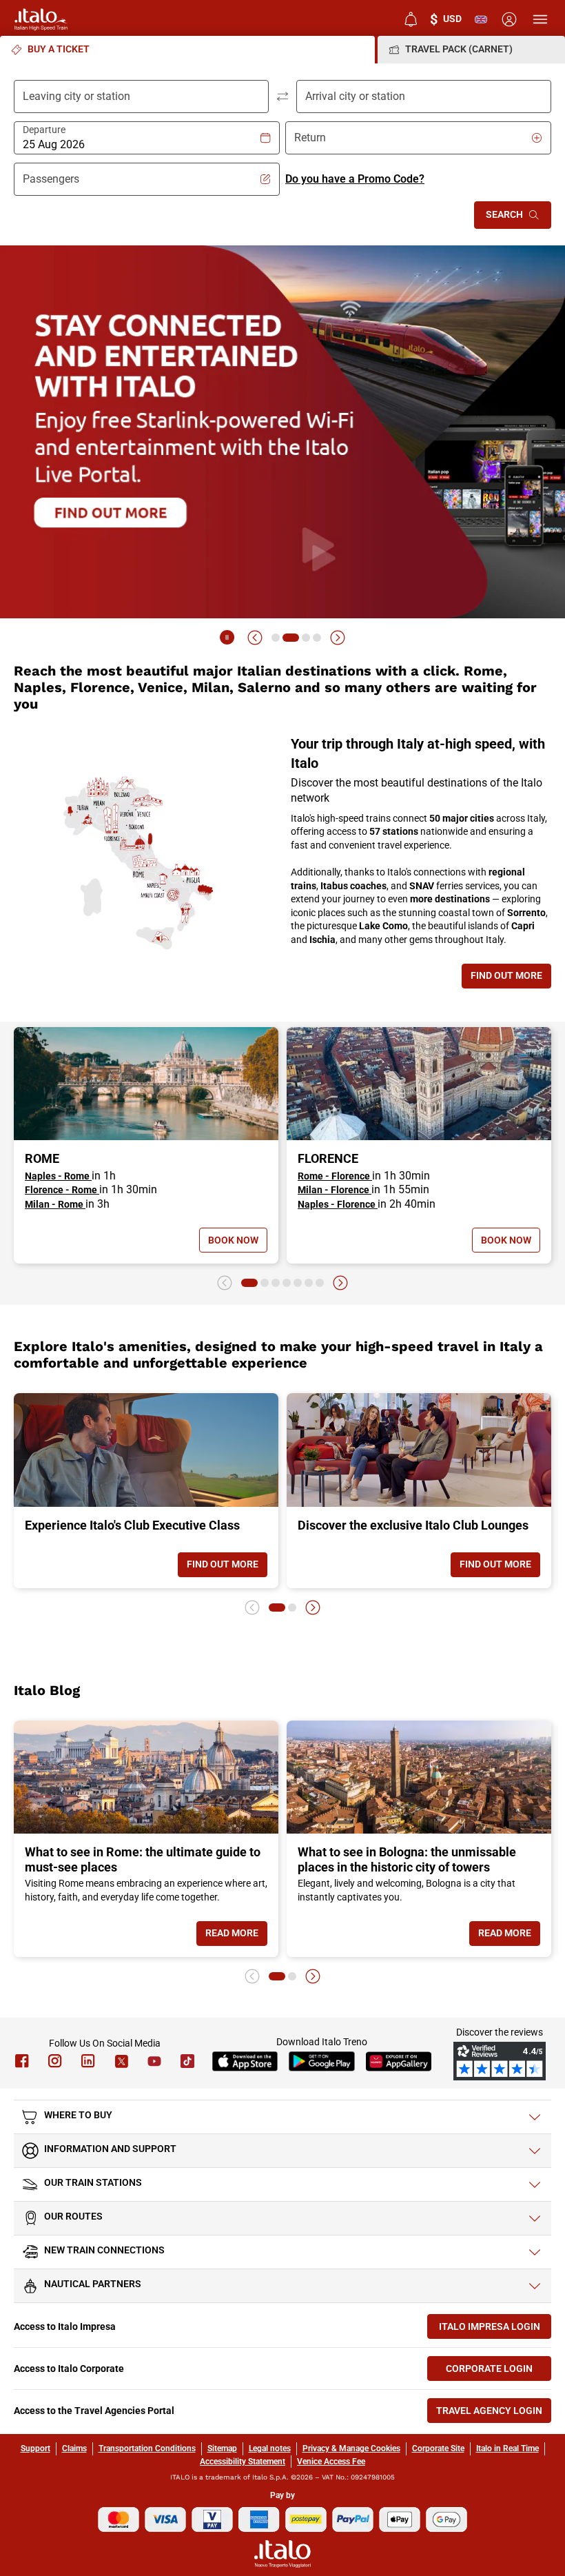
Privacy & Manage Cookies (351, 2448)
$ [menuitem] (446, 19)
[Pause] (227, 638)
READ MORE (236, 1936)
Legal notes (270, 2448)
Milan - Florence (335, 1190)
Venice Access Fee (331, 2462)
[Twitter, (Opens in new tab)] (121, 2061)
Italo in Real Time (507, 2448)
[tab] (187, 50)
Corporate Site (438, 2448)
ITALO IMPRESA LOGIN (495, 2330)
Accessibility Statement (243, 2462)
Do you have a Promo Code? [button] (355, 179)
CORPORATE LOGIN (499, 2372)
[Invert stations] (282, 97)
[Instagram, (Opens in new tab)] (55, 2061)
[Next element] (340, 1283)
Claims (74, 2448)
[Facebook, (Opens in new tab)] (22, 2061)
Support (35, 2448)
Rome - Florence (335, 1176)
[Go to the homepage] (41, 19)
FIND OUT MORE (511, 978)
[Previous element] (225, 1283)
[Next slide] (338, 638)
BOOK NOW (233, 1243)
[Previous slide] (255, 638)
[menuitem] (411, 19)
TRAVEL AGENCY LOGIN (494, 2414)
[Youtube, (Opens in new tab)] (154, 2061)
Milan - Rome (55, 1204)
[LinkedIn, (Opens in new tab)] (88, 2061)
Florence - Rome (62, 1190)
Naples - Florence (338, 1204)
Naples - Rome (58, 1176)
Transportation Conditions (147, 2448)
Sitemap (222, 2448)
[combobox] (141, 145)
